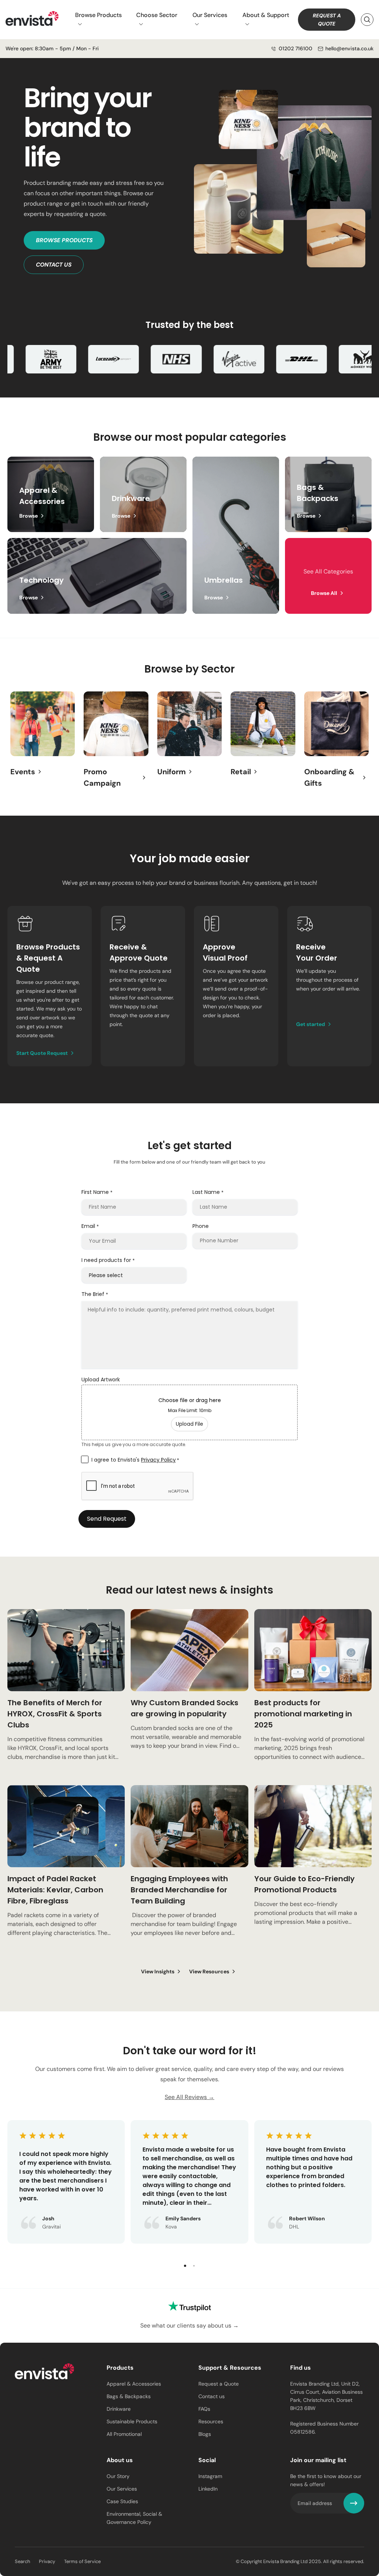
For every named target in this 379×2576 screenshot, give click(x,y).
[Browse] (143, 495)
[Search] (367, 20)
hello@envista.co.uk (349, 48)
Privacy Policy (158, 1460)
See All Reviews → (189, 2097)
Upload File (189, 1424)
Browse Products (98, 15)
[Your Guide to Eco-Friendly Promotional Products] (313, 1870)
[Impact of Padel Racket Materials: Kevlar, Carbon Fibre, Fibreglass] (66, 1870)
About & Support (266, 15)
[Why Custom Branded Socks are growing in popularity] (189, 1694)
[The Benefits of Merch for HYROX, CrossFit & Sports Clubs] (66, 1694)
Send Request (107, 1519)
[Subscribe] (354, 2503)
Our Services (210, 15)
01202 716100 (296, 48)
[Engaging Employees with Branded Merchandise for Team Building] (189, 1870)
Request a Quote (327, 20)
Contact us (54, 265)
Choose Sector (157, 15)
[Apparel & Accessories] (51, 495)
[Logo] (44, 2373)
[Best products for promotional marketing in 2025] (313, 1694)
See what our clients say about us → (189, 2325)
